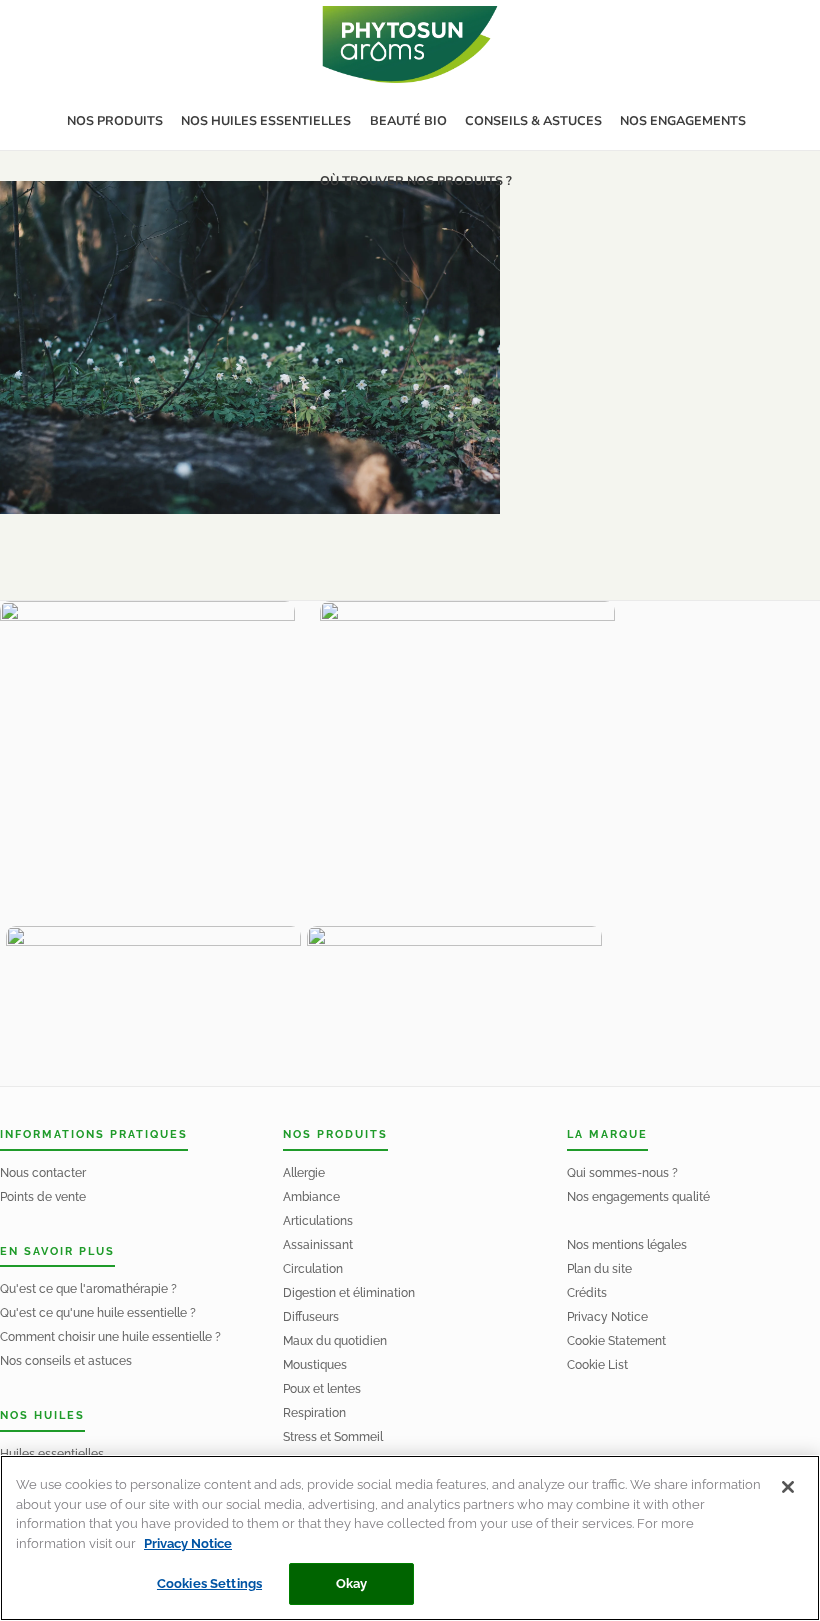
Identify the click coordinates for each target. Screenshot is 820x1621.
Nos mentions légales (627, 1245)
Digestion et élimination (349, 1293)
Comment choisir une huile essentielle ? (110, 1337)
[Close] (788, 1487)
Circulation (313, 1269)
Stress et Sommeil (333, 1437)
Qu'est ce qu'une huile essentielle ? (98, 1313)
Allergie (304, 1173)
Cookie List (597, 1365)
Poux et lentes (322, 1389)
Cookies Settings (209, 1583)
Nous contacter (43, 1173)
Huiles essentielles (52, 1454)
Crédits (587, 1293)
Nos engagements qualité (638, 1197)
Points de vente (43, 1197)
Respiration (314, 1413)
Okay (352, 1583)
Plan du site (599, 1269)
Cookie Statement (616, 1341)
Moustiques (315, 1365)
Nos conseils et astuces (66, 1361)
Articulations (318, 1221)
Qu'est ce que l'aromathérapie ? (88, 1289)
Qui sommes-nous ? (622, 1173)
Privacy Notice (607, 1317)
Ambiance (311, 1197)
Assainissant (318, 1245)
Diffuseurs (311, 1317)
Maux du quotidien (335, 1341)
